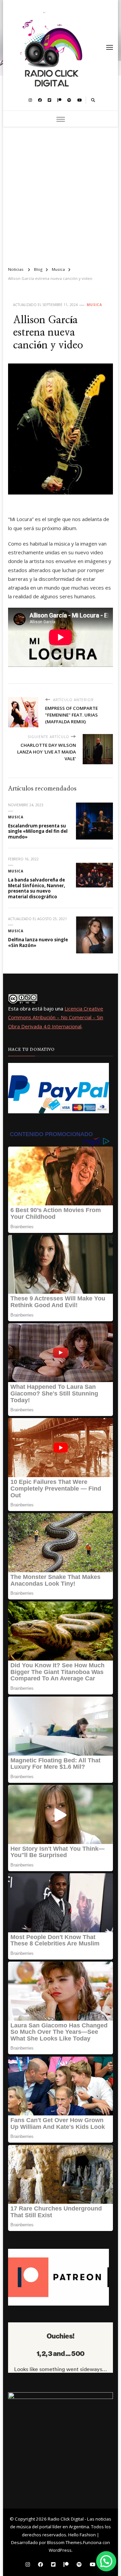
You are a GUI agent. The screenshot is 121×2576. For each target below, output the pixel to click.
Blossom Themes (65, 2542)
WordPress (60, 2550)
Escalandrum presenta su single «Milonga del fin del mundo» (38, 831)
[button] (106, 2561)
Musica (94, 305)
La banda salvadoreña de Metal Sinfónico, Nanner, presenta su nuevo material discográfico (37, 888)
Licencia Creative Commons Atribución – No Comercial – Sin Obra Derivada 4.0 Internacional (56, 1017)
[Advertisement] (61, 194)
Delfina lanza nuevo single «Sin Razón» (38, 942)
